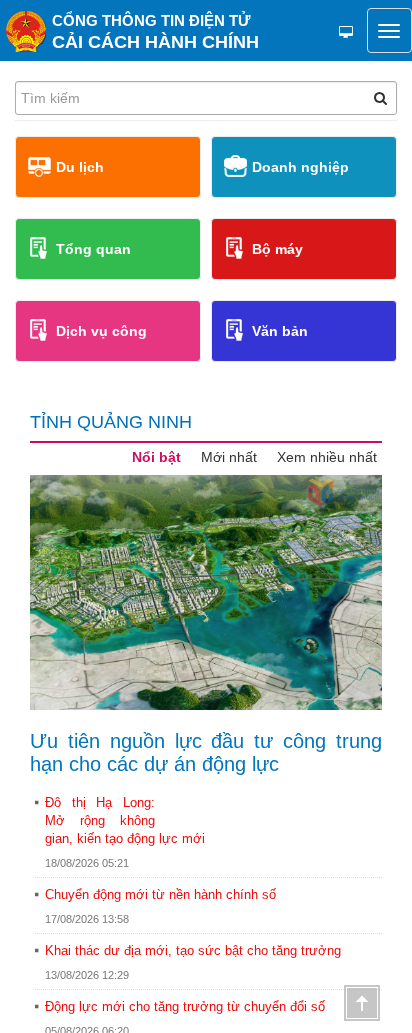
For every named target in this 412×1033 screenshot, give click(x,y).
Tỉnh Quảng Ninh (111, 422)
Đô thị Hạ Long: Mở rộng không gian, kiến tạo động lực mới (125, 820)
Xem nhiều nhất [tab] (327, 457)
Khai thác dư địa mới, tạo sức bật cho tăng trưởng (193, 950)
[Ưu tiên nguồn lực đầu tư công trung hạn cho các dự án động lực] (206, 592)
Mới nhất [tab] (229, 457)
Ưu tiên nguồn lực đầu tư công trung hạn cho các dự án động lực (206, 752)
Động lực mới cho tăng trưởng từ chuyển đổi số (185, 1006)
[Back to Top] (362, 1003)
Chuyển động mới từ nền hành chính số (160, 894)
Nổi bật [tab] (156, 457)
